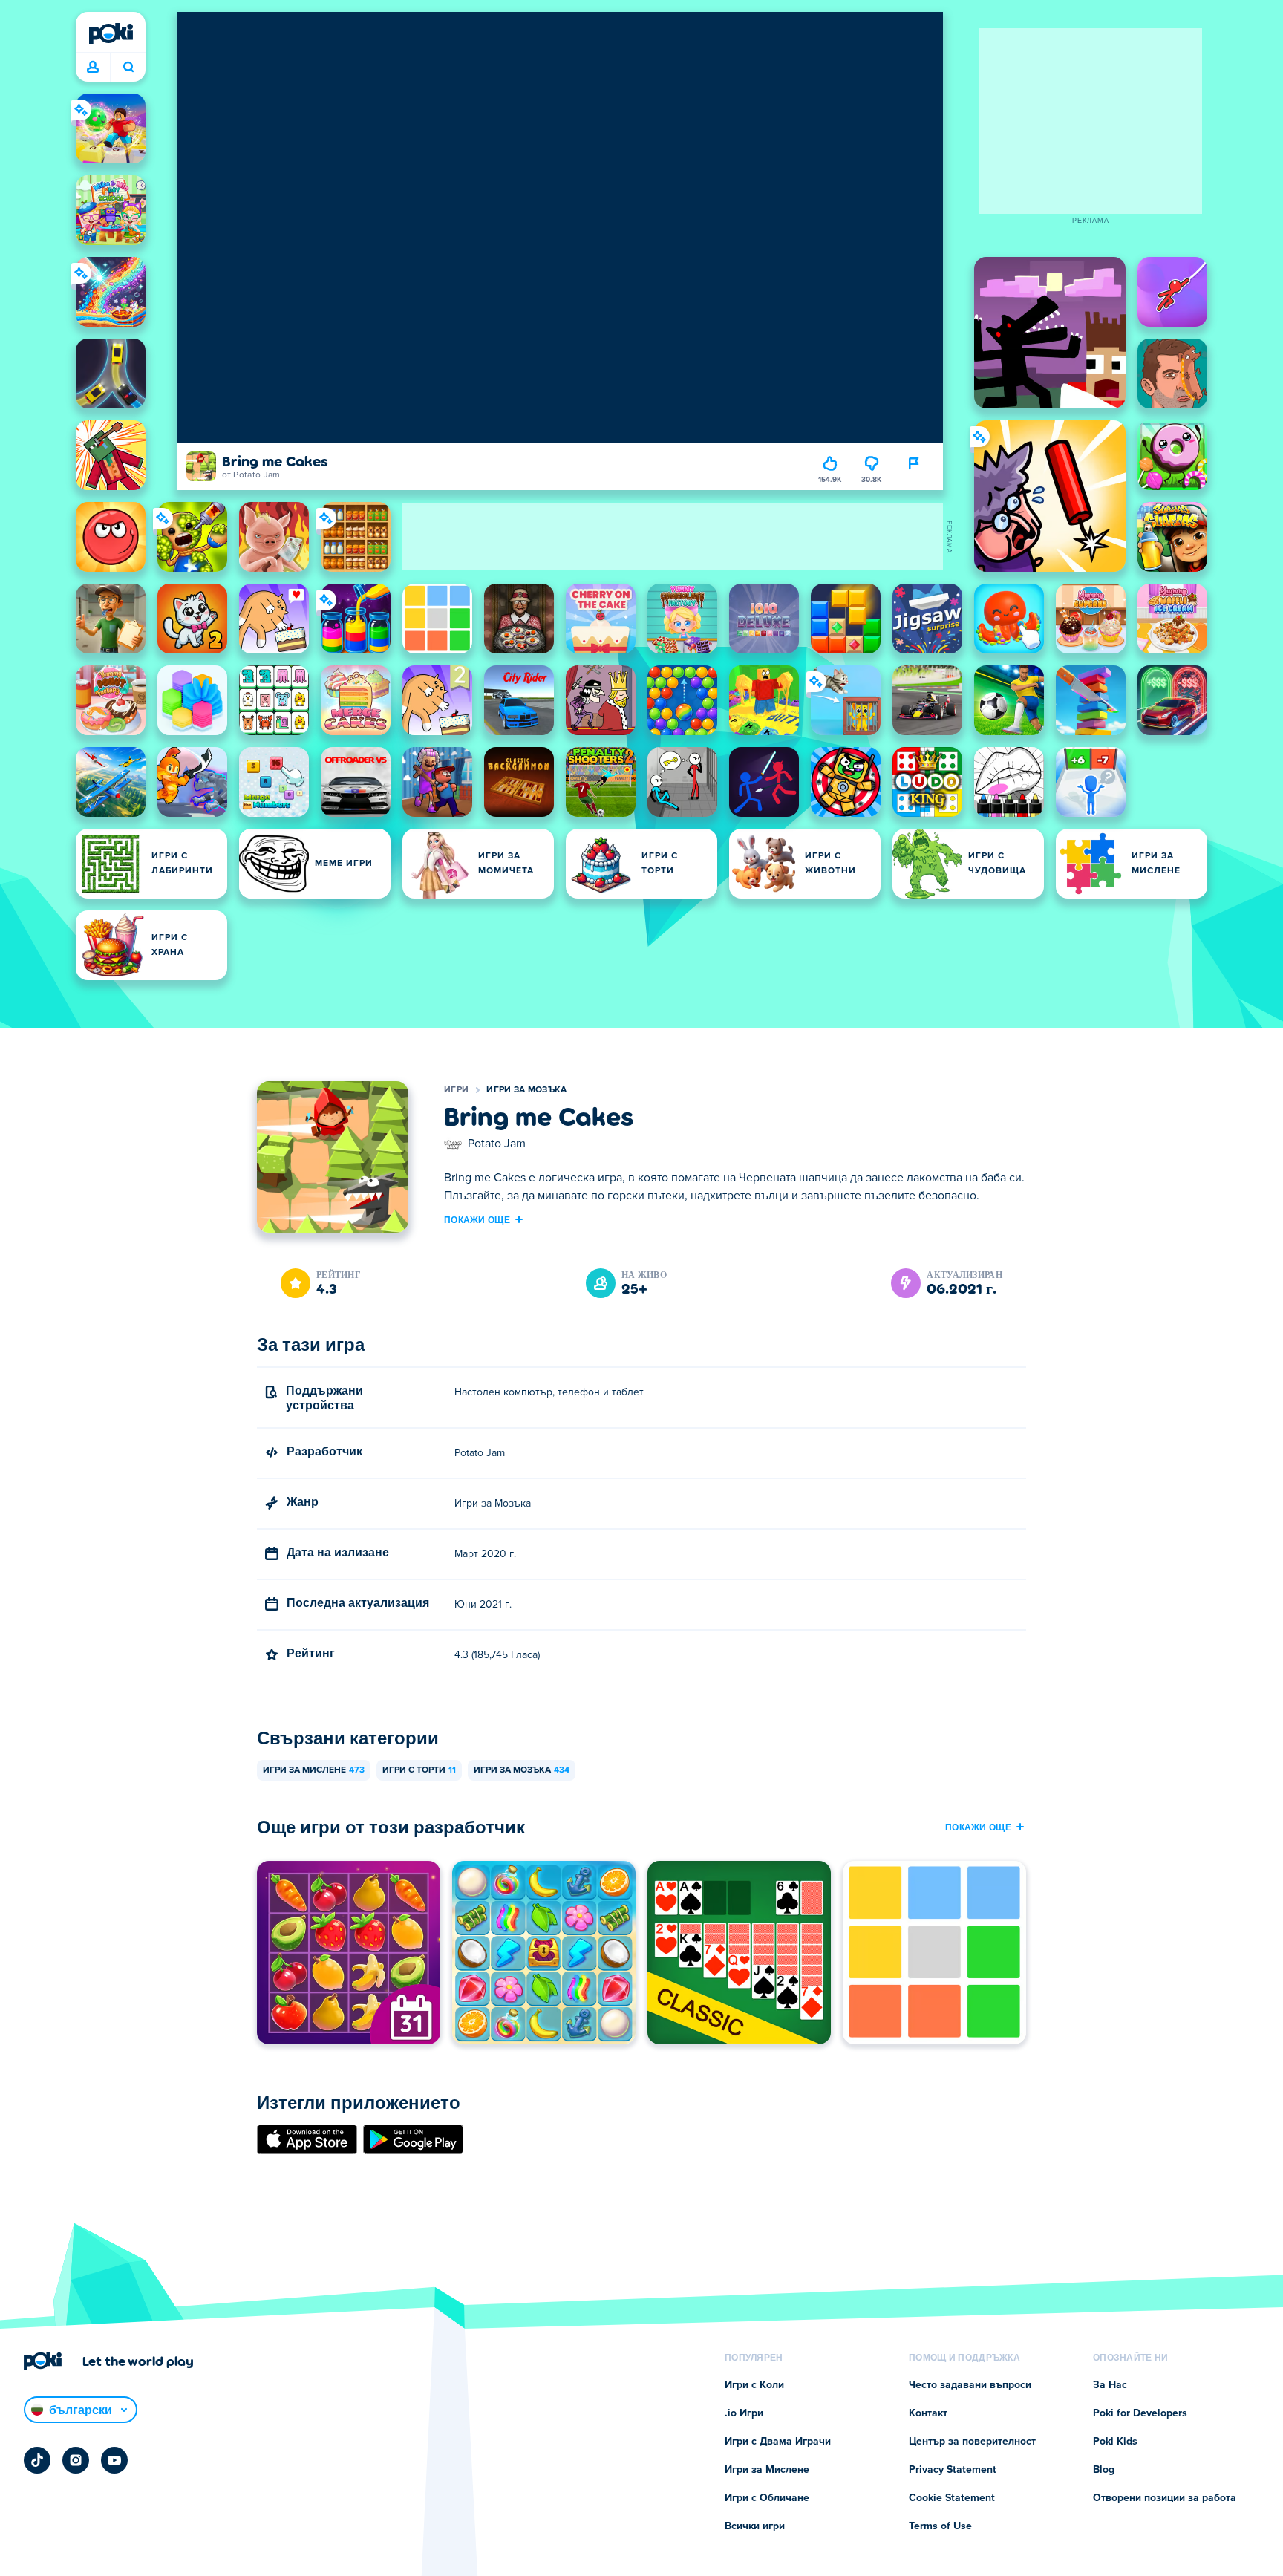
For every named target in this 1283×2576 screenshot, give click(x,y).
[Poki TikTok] (37, 2460)
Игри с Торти (419, 1770)
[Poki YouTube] (114, 2460)
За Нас (1110, 2385)
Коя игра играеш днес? (128, 68)
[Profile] (93, 68)
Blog (1104, 2470)
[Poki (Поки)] (111, 33)
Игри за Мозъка (526, 1090)
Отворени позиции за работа (1165, 2498)
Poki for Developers (1140, 2413)
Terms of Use (940, 2526)
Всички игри (755, 2526)
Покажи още (477, 1219)
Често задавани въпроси (970, 2385)
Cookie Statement (952, 2498)
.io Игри (744, 2413)
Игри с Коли (754, 2385)
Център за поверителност (972, 2442)
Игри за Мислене (314, 1770)
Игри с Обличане (767, 2498)
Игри (456, 1090)
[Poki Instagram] (76, 2460)
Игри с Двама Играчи (778, 2442)
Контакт (928, 2413)
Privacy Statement (953, 2470)
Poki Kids (1115, 2442)
